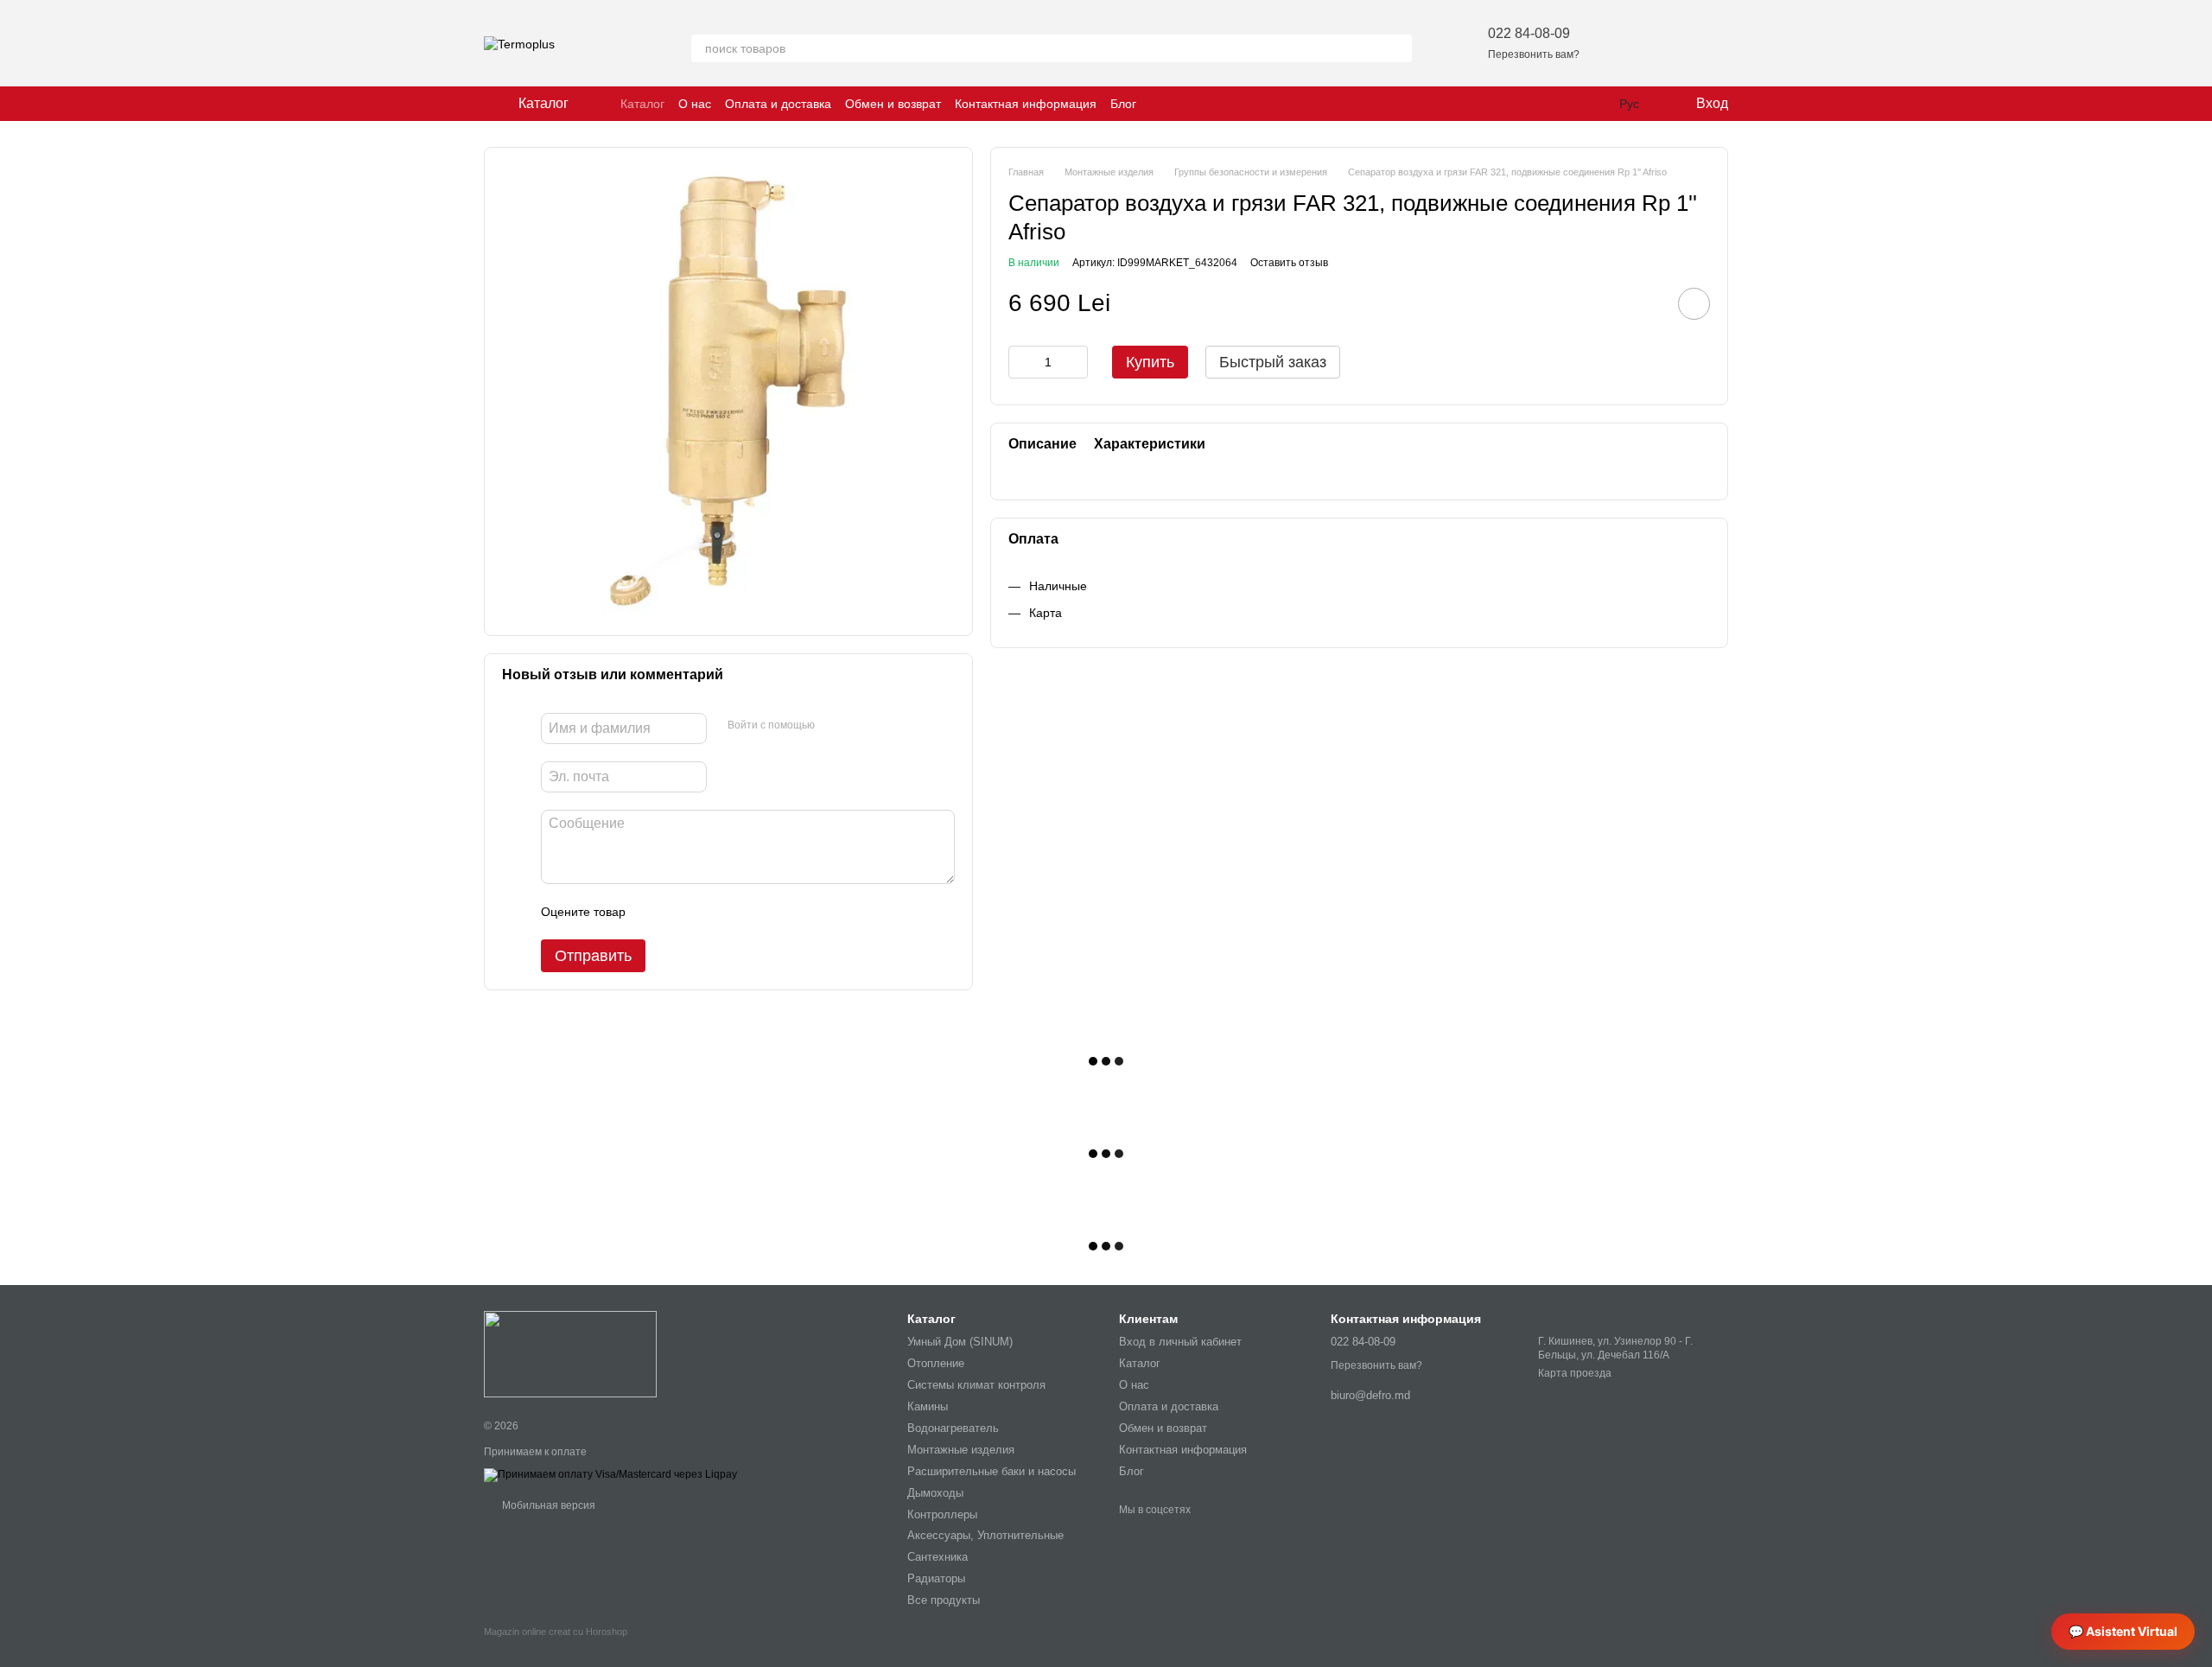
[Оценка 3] (709, 912)
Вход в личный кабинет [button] (1180, 1342)
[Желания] (1624, 43)
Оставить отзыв (1289, 263)
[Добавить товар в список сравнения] (1645, 303)
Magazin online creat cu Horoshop (556, 1632)
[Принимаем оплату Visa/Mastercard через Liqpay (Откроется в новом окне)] (610, 1474)
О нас (695, 104)
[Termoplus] (570, 1353)
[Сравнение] (1669, 43)
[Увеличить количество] (1075, 362)
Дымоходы (935, 1493)
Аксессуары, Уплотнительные (985, 1535)
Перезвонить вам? (1534, 54)
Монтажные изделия (961, 1450)
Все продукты (944, 1600)
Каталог (642, 104)
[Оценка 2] (682, 912)
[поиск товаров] (1398, 48)
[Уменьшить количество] (1021, 362)
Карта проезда (1575, 1373)
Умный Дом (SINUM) (960, 1342)
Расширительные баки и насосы (992, 1471)
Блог (1123, 104)
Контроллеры (942, 1514)
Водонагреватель (953, 1428)
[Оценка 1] (654, 912)
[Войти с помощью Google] (861, 726)
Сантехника (938, 1557)
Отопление (936, 1363)
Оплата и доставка (778, 104)
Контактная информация (1026, 104)
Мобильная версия (547, 1505)
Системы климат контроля (976, 1385)
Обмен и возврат (893, 104)
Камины (928, 1406)
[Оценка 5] (765, 912)
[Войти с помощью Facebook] (834, 726)
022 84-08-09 (1529, 33)
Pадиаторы (936, 1578)
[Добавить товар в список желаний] (1694, 304)
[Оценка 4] (737, 912)
